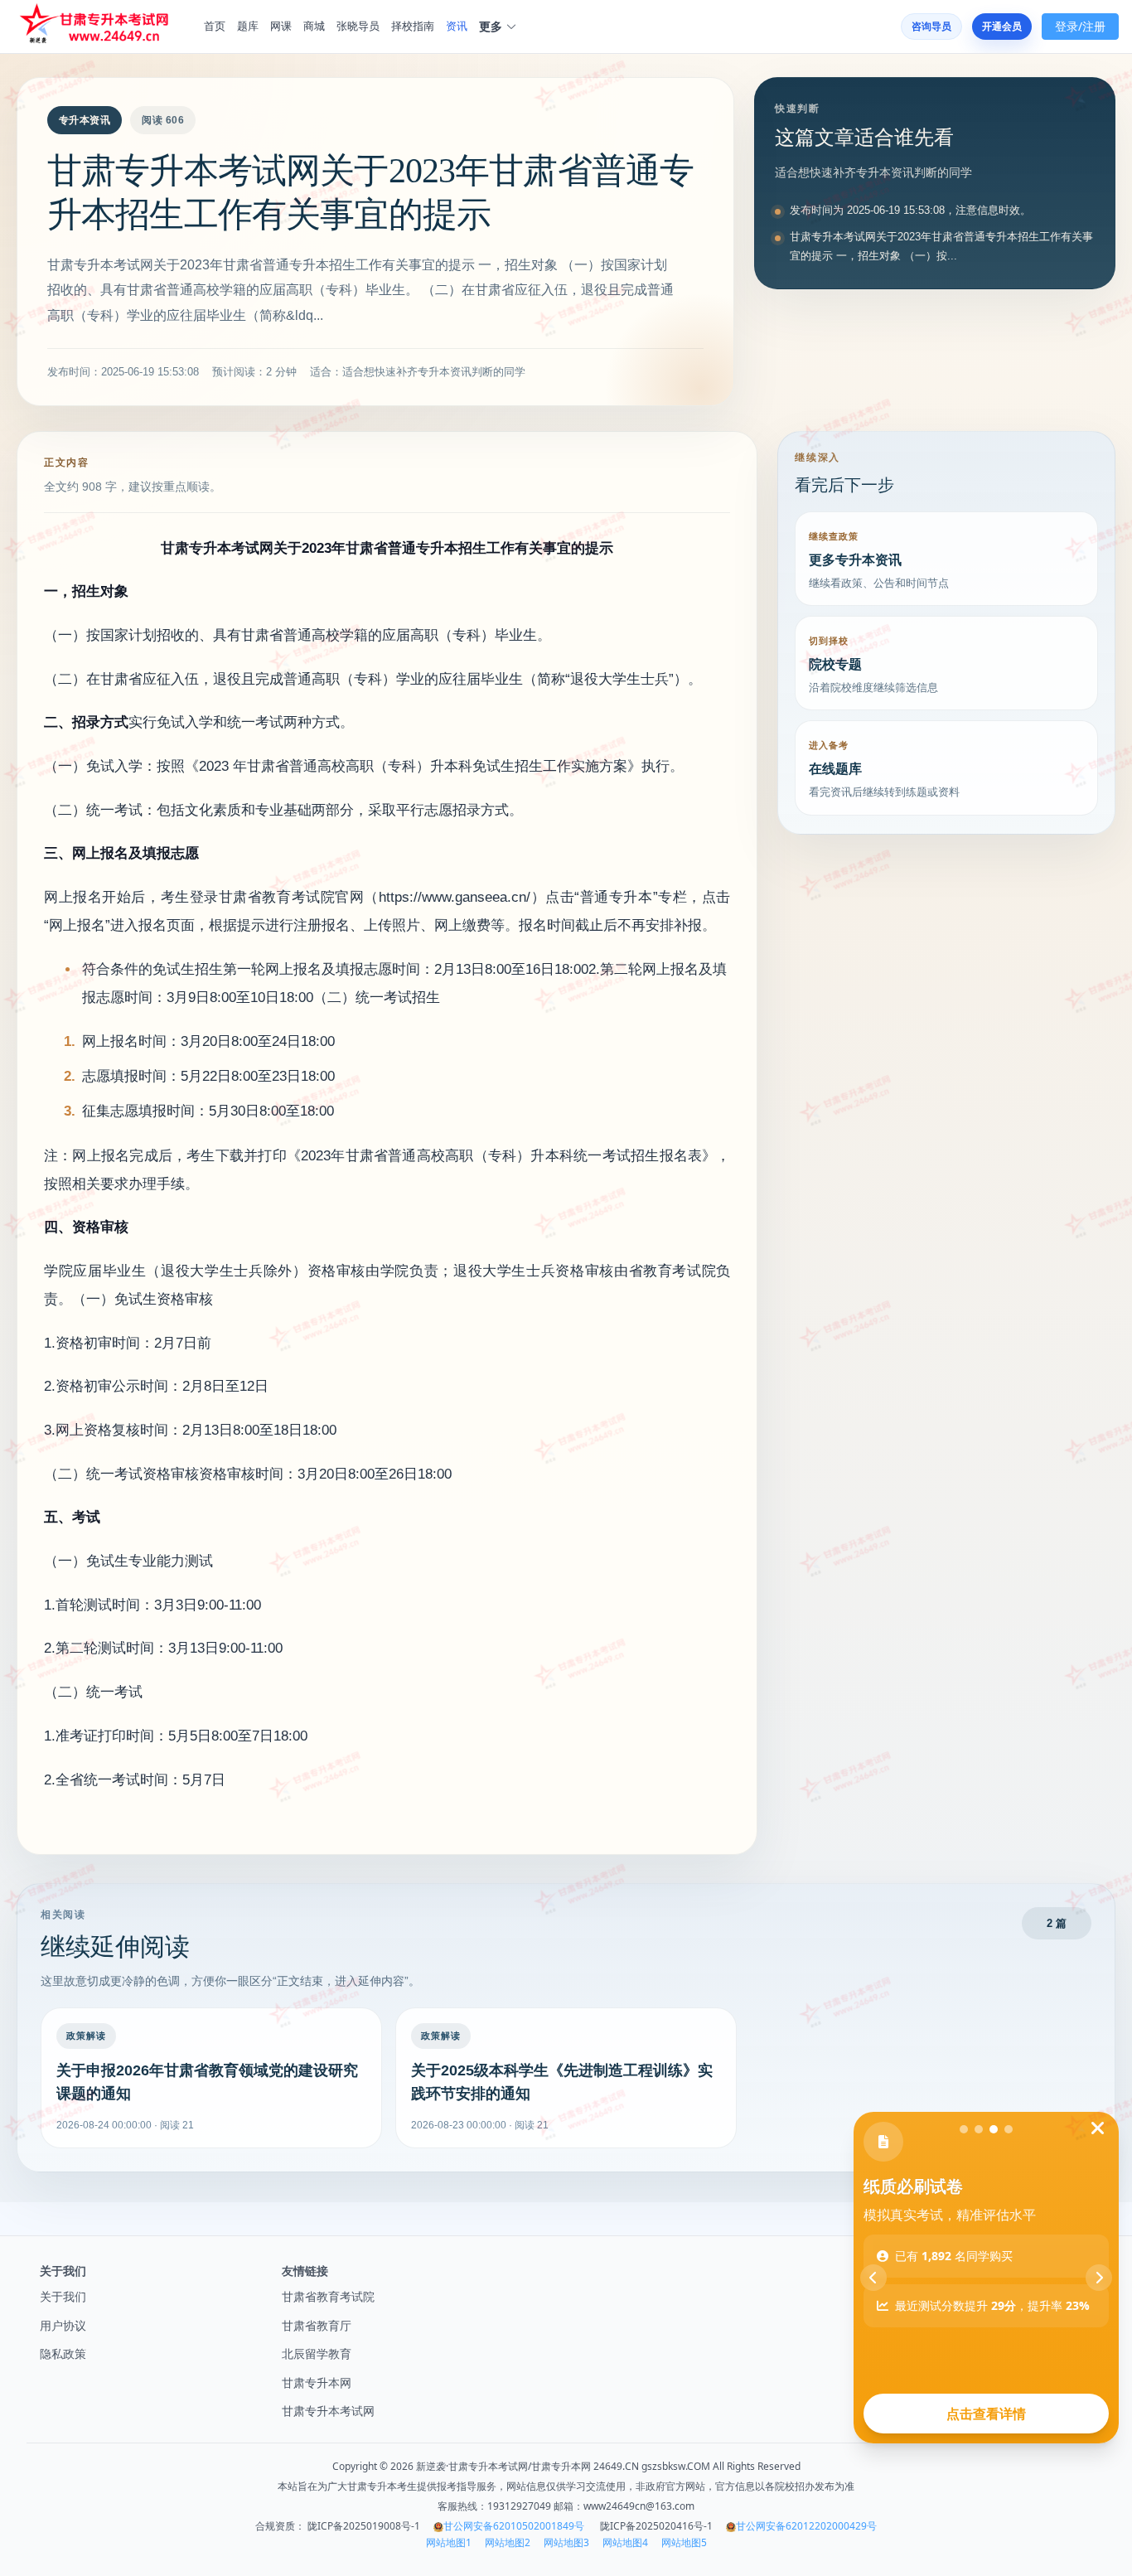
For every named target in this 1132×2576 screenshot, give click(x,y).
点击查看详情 (986, 2414)
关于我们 (63, 2296)
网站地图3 (566, 2543)
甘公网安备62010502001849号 (514, 2526)
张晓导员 (358, 26)
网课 (281, 26)
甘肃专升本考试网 (328, 2411)
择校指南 (413, 26)
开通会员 (1002, 26)
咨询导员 (931, 26)
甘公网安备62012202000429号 (806, 2526)
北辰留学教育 (317, 2353)
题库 (248, 26)
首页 (215, 26)
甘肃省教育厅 (317, 2325)
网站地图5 (684, 2543)
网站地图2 (508, 2543)
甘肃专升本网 (317, 2382)
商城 (314, 26)
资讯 (457, 26)
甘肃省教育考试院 (328, 2296)
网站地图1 (449, 2543)
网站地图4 (625, 2543)
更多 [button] (491, 27)
